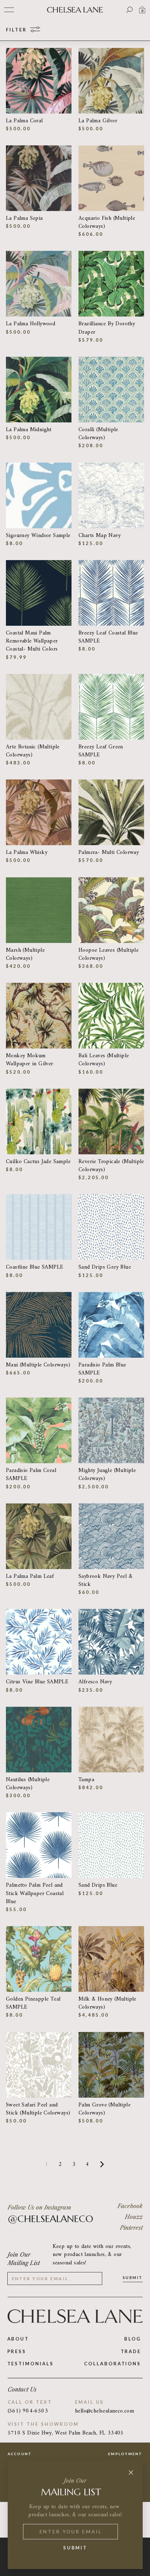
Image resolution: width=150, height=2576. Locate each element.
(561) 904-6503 (28, 2411)
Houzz (134, 2217)
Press (17, 2351)
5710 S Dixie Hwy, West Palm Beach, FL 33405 (66, 2433)
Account (20, 2454)
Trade (131, 2351)
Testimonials (31, 2364)
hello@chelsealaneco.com (104, 2411)
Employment (125, 2454)
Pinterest (131, 2228)
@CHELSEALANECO (50, 2219)
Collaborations (112, 2364)
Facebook (130, 2206)
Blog (133, 2339)
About (18, 2339)
